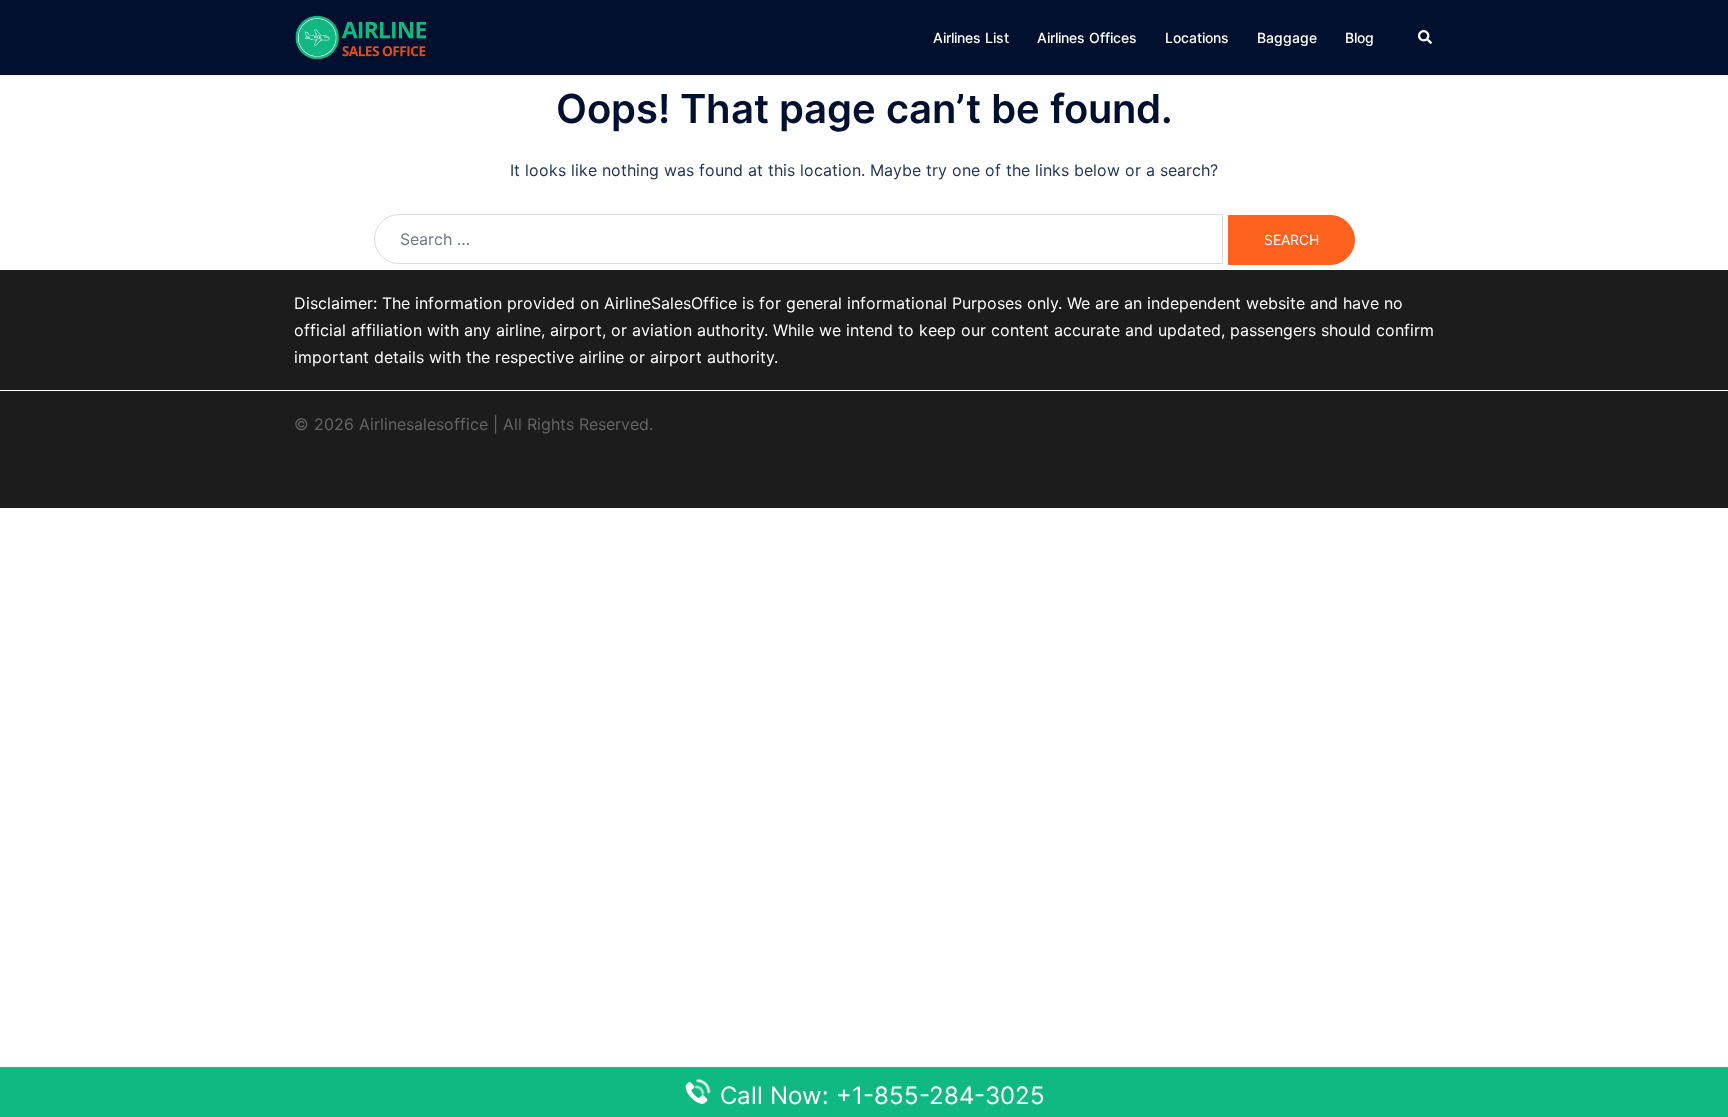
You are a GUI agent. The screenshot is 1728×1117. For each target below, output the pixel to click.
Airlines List (971, 37)
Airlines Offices (1087, 37)
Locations (1197, 37)
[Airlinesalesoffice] (361, 36)
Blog (1359, 37)
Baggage (1287, 37)
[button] (1426, 37)
